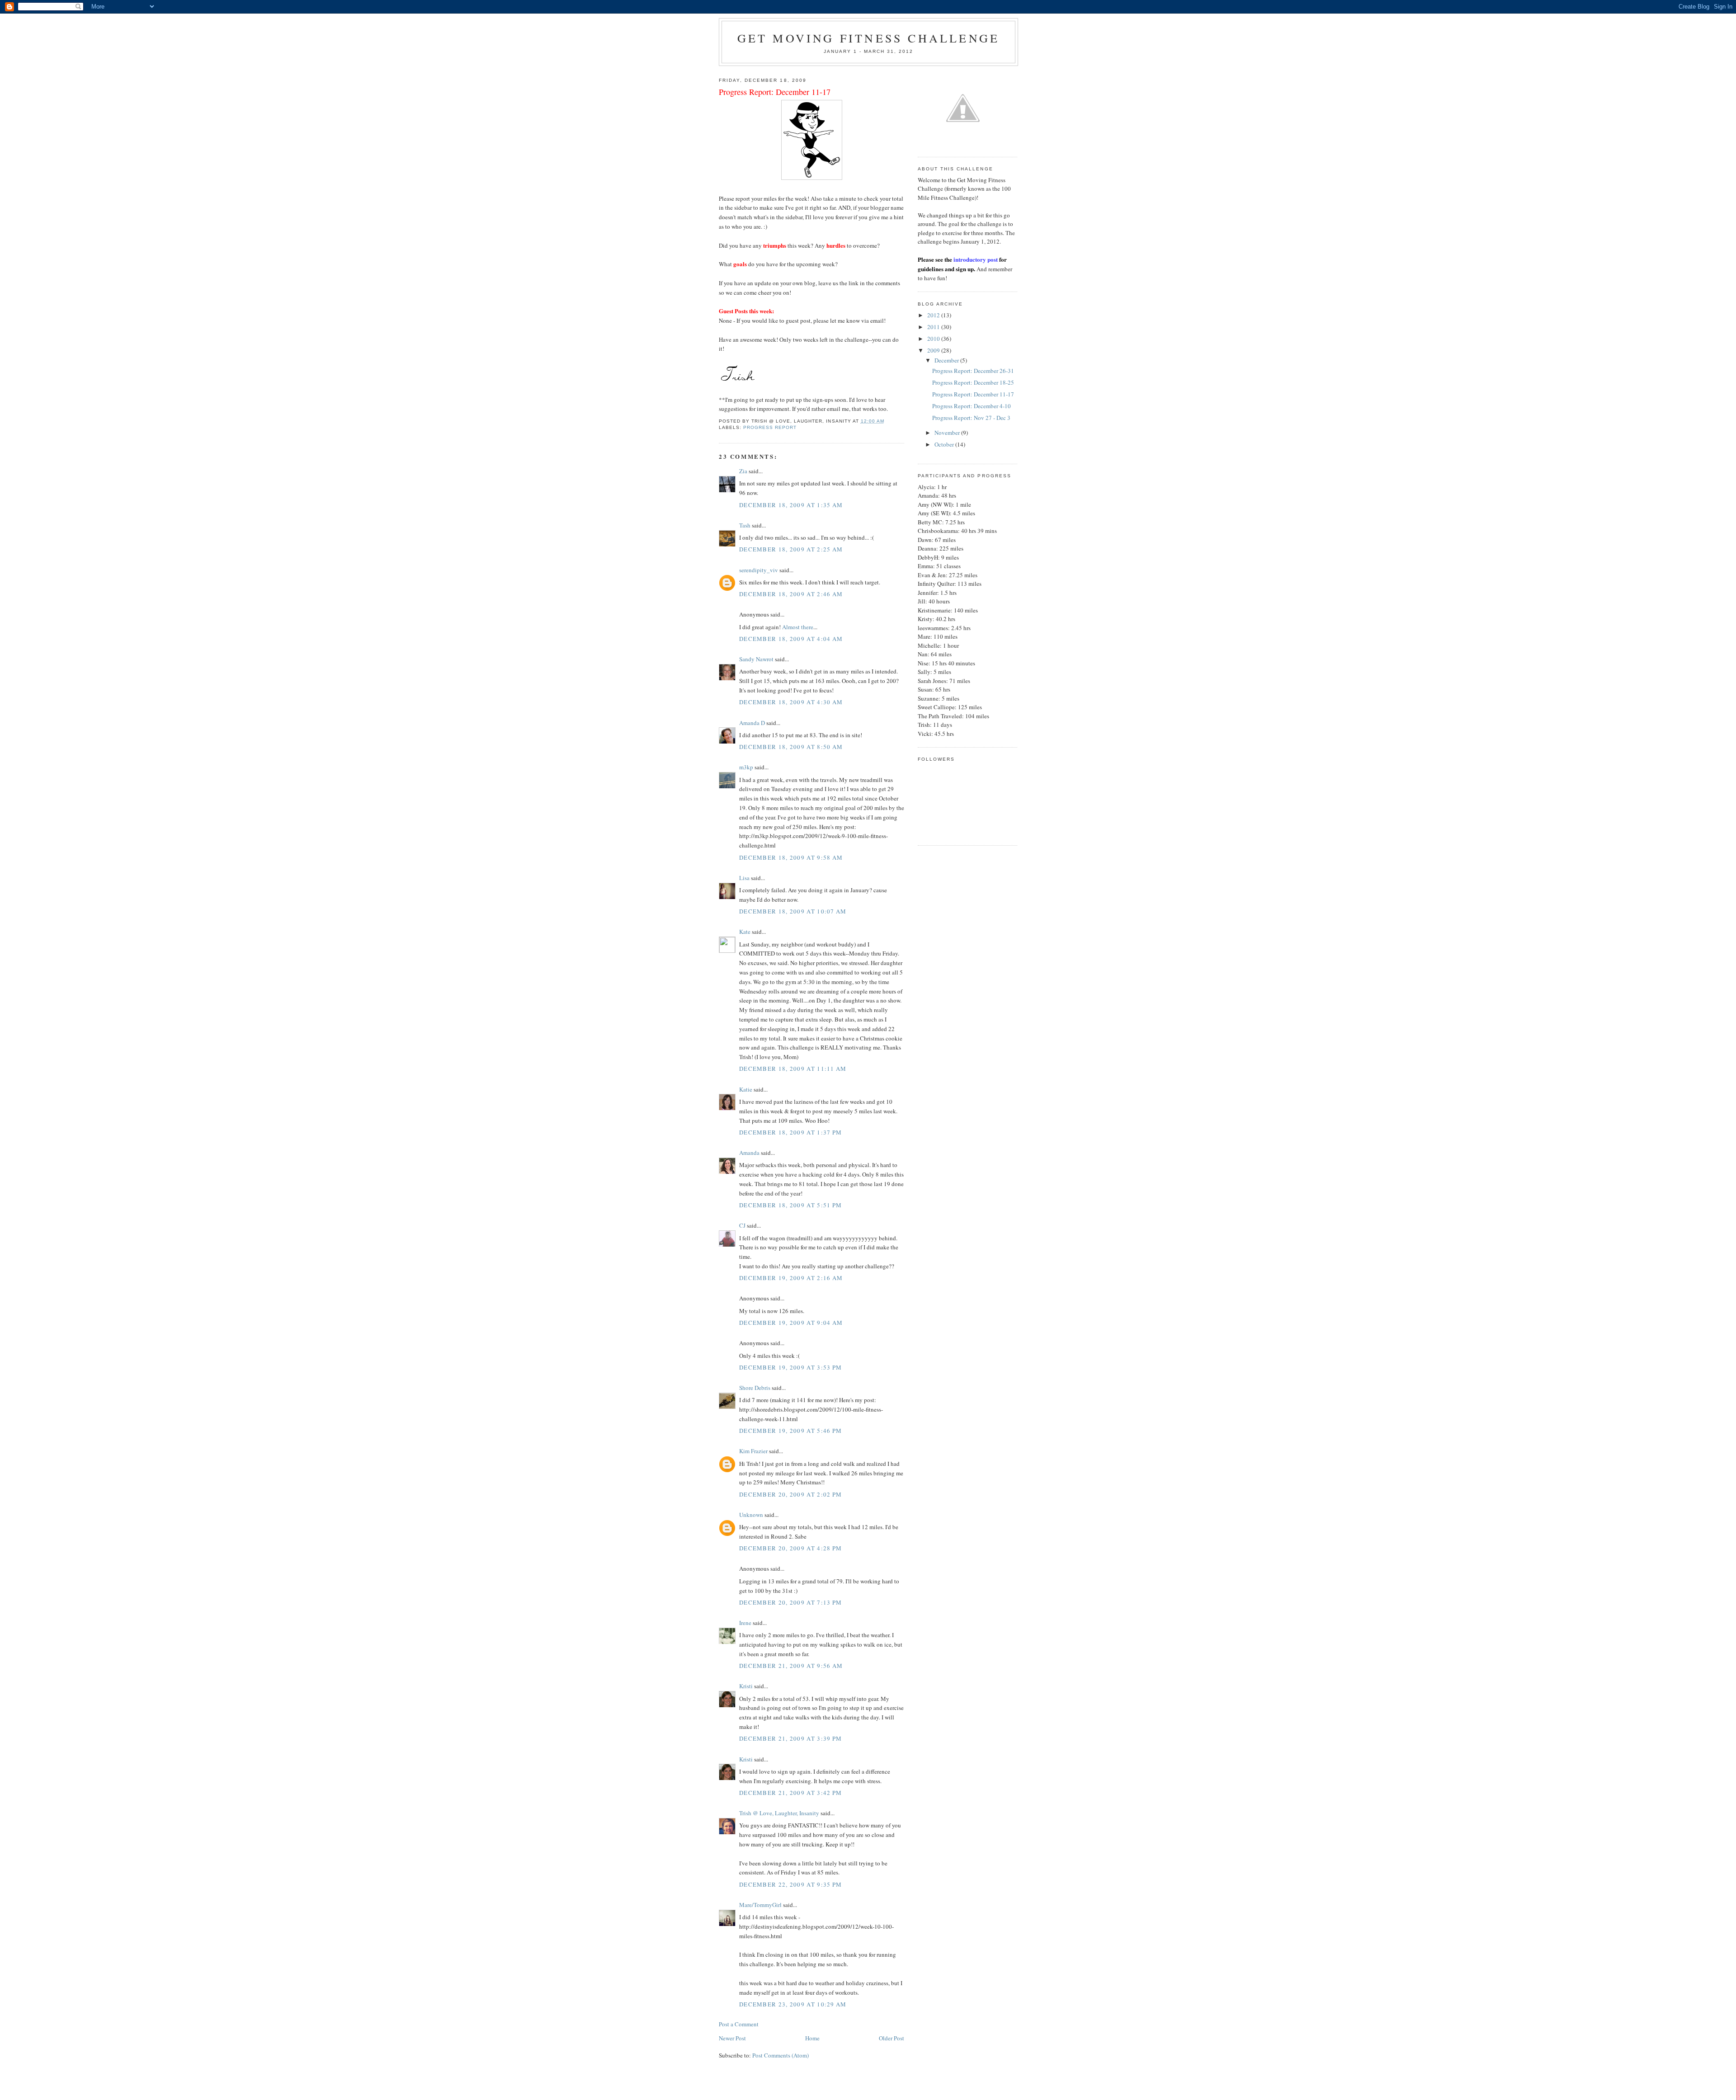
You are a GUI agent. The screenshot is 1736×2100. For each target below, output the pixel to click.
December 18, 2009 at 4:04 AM (791, 639)
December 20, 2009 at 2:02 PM (790, 1494)
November (948, 433)
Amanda (749, 1153)
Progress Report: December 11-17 (973, 394)
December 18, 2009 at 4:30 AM (791, 702)
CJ (742, 1225)
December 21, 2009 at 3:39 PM (790, 1738)
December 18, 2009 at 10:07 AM (793, 911)
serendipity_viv (759, 570)
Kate (745, 932)
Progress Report (770, 427)
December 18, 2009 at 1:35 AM (791, 505)
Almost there (798, 627)
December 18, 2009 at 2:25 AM (791, 549)
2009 (934, 350)
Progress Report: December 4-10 (972, 406)
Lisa (744, 878)
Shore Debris (755, 1388)
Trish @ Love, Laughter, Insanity (779, 1813)
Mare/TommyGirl (760, 1905)
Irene (745, 1623)
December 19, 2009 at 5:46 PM (790, 1431)
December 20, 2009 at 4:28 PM (790, 1548)
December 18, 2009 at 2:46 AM (791, 594)
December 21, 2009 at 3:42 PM (790, 1793)
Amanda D (752, 723)
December (947, 360)
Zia (743, 471)
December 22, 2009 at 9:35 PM (790, 1884)
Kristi (746, 1686)
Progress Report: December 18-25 (973, 382)
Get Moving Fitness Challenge (869, 38)
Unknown (751, 1515)
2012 (934, 315)
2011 (934, 327)
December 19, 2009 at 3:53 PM (790, 1367)
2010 (934, 339)
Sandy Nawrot (756, 659)
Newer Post (732, 2038)
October (945, 444)
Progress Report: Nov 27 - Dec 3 (971, 418)
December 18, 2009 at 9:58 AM (791, 857)
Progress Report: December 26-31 (973, 371)
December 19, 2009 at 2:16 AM (791, 1278)
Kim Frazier (753, 1451)
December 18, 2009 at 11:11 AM (793, 1069)
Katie (746, 1089)
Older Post (892, 2038)
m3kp (746, 767)
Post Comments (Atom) (781, 2055)
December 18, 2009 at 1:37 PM (790, 1132)
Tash (745, 525)
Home (812, 2038)
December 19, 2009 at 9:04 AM (791, 1323)
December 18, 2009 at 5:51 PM (790, 1205)
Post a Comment (739, 2024)
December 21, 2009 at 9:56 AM (791, 1666)
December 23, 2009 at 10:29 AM (793, 2004)
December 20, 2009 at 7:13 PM (790, 1602)
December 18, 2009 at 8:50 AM (791, 747)
